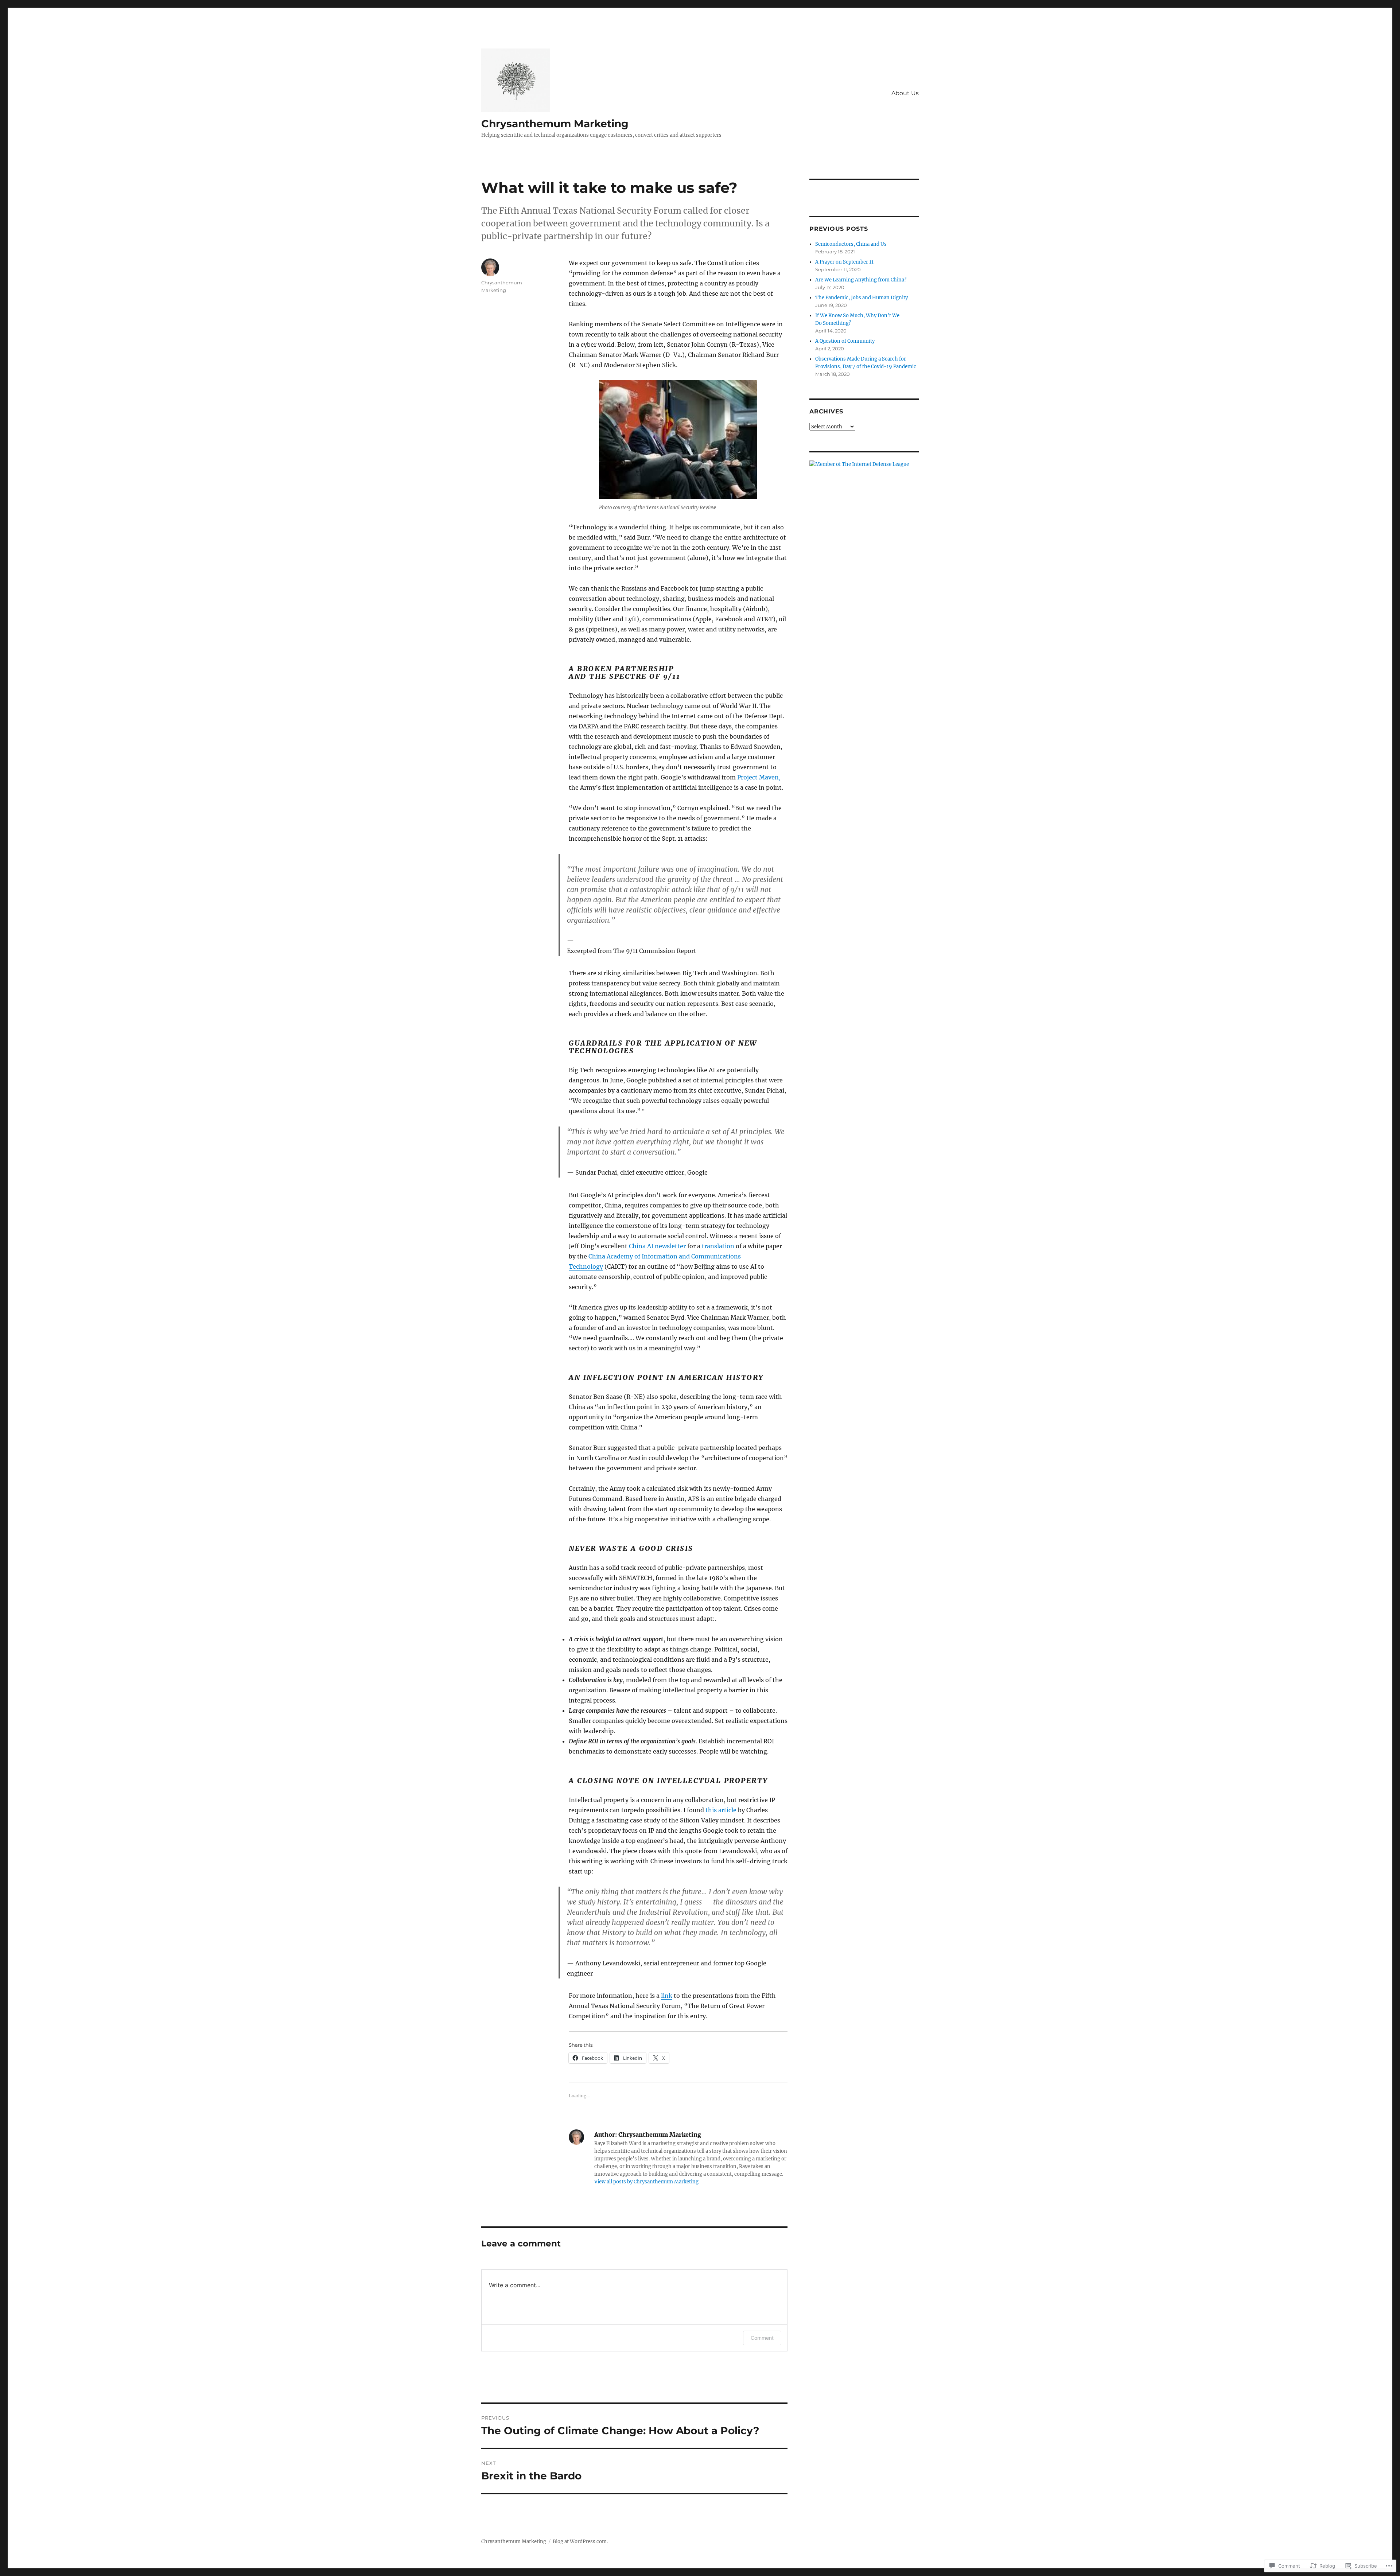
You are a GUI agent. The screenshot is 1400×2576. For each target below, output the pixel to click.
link (667, 1996)
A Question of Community (845, 341)
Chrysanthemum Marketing (555, 124)
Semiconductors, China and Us (851, 244)
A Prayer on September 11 (844, 262)
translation (718, 1246)
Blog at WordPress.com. (580, 2542)
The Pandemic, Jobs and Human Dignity (862, 298)
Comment (762, 2338)
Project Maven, (759, 777)
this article (721, 1810)
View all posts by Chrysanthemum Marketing (646, 2182)
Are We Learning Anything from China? (861, 280)
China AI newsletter (657, 1246)
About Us (905, 93)
